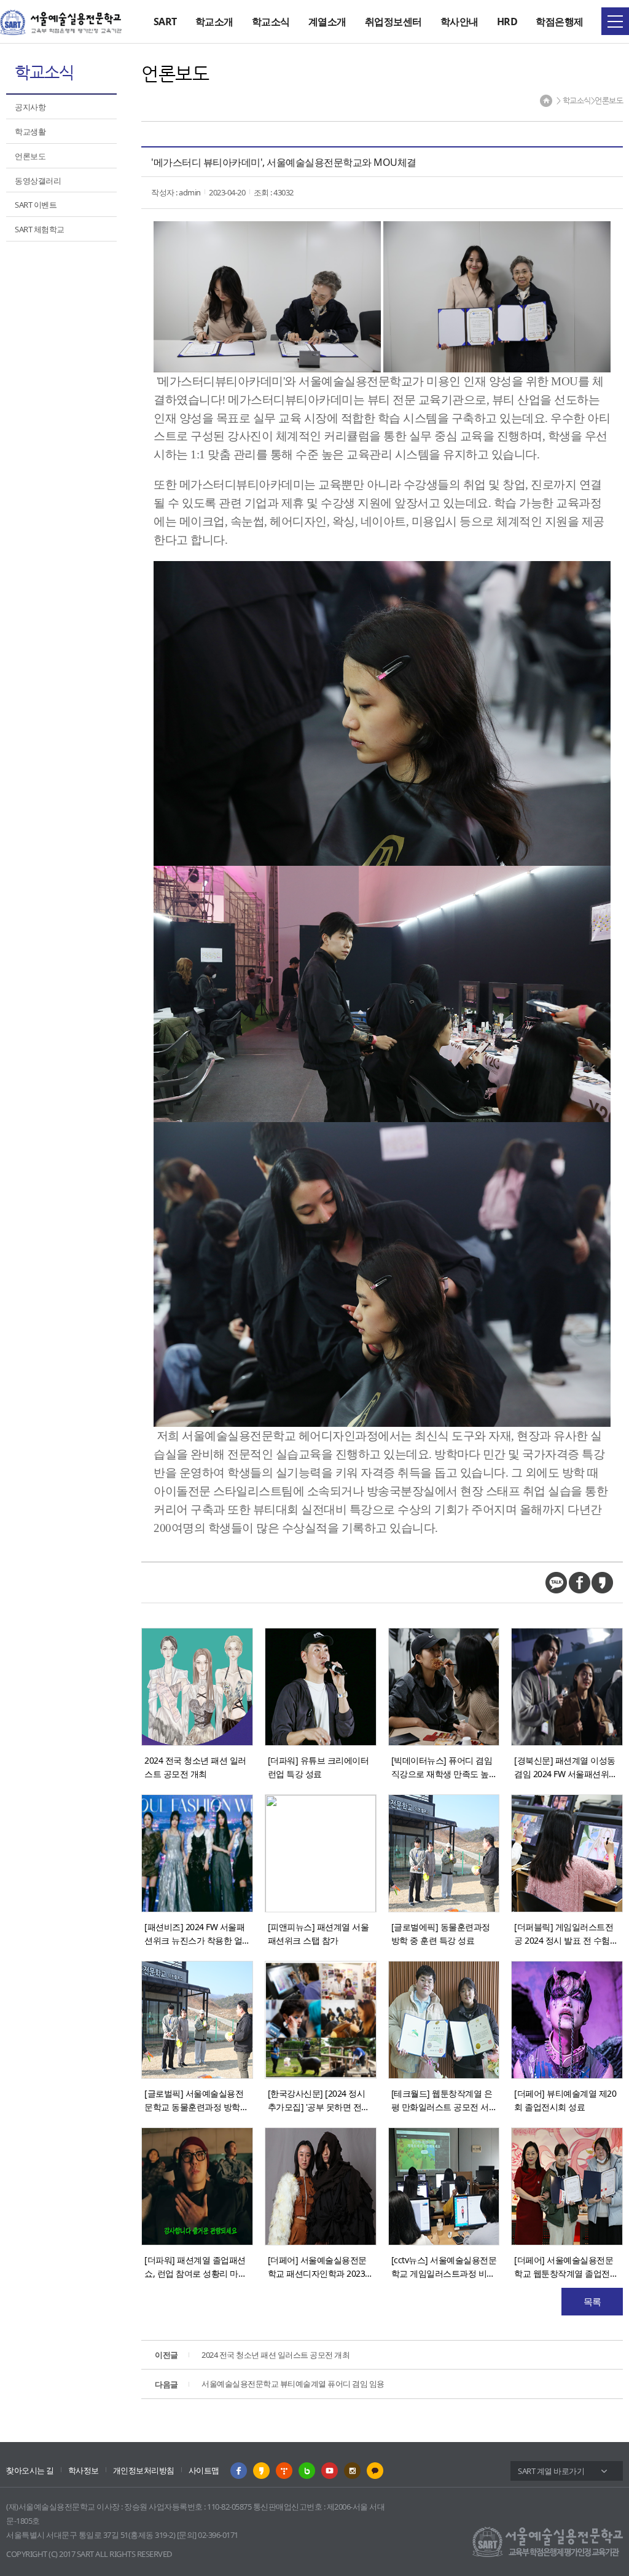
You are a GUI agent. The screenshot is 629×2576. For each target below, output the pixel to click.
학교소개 (214, 22)
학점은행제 (560, 22)
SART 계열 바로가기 (551, 2471)
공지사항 (30, 107)
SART (165, 22)
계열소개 (327, 22)
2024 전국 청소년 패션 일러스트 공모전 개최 (252, 2355)
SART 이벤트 (36, 205)
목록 (592, 2301)
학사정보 (84, 2470)
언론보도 (30, 156)
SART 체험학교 (40, 229)
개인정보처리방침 (144, 2470)
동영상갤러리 (38, 181)
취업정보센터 (393, 22)
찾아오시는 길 (30, 2470)
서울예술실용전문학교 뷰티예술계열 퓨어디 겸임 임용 (270, 2384)
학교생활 (30, 132)
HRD (507, 22)
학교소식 (271, 22)
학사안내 (459, 22)
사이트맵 (204, 2470)
